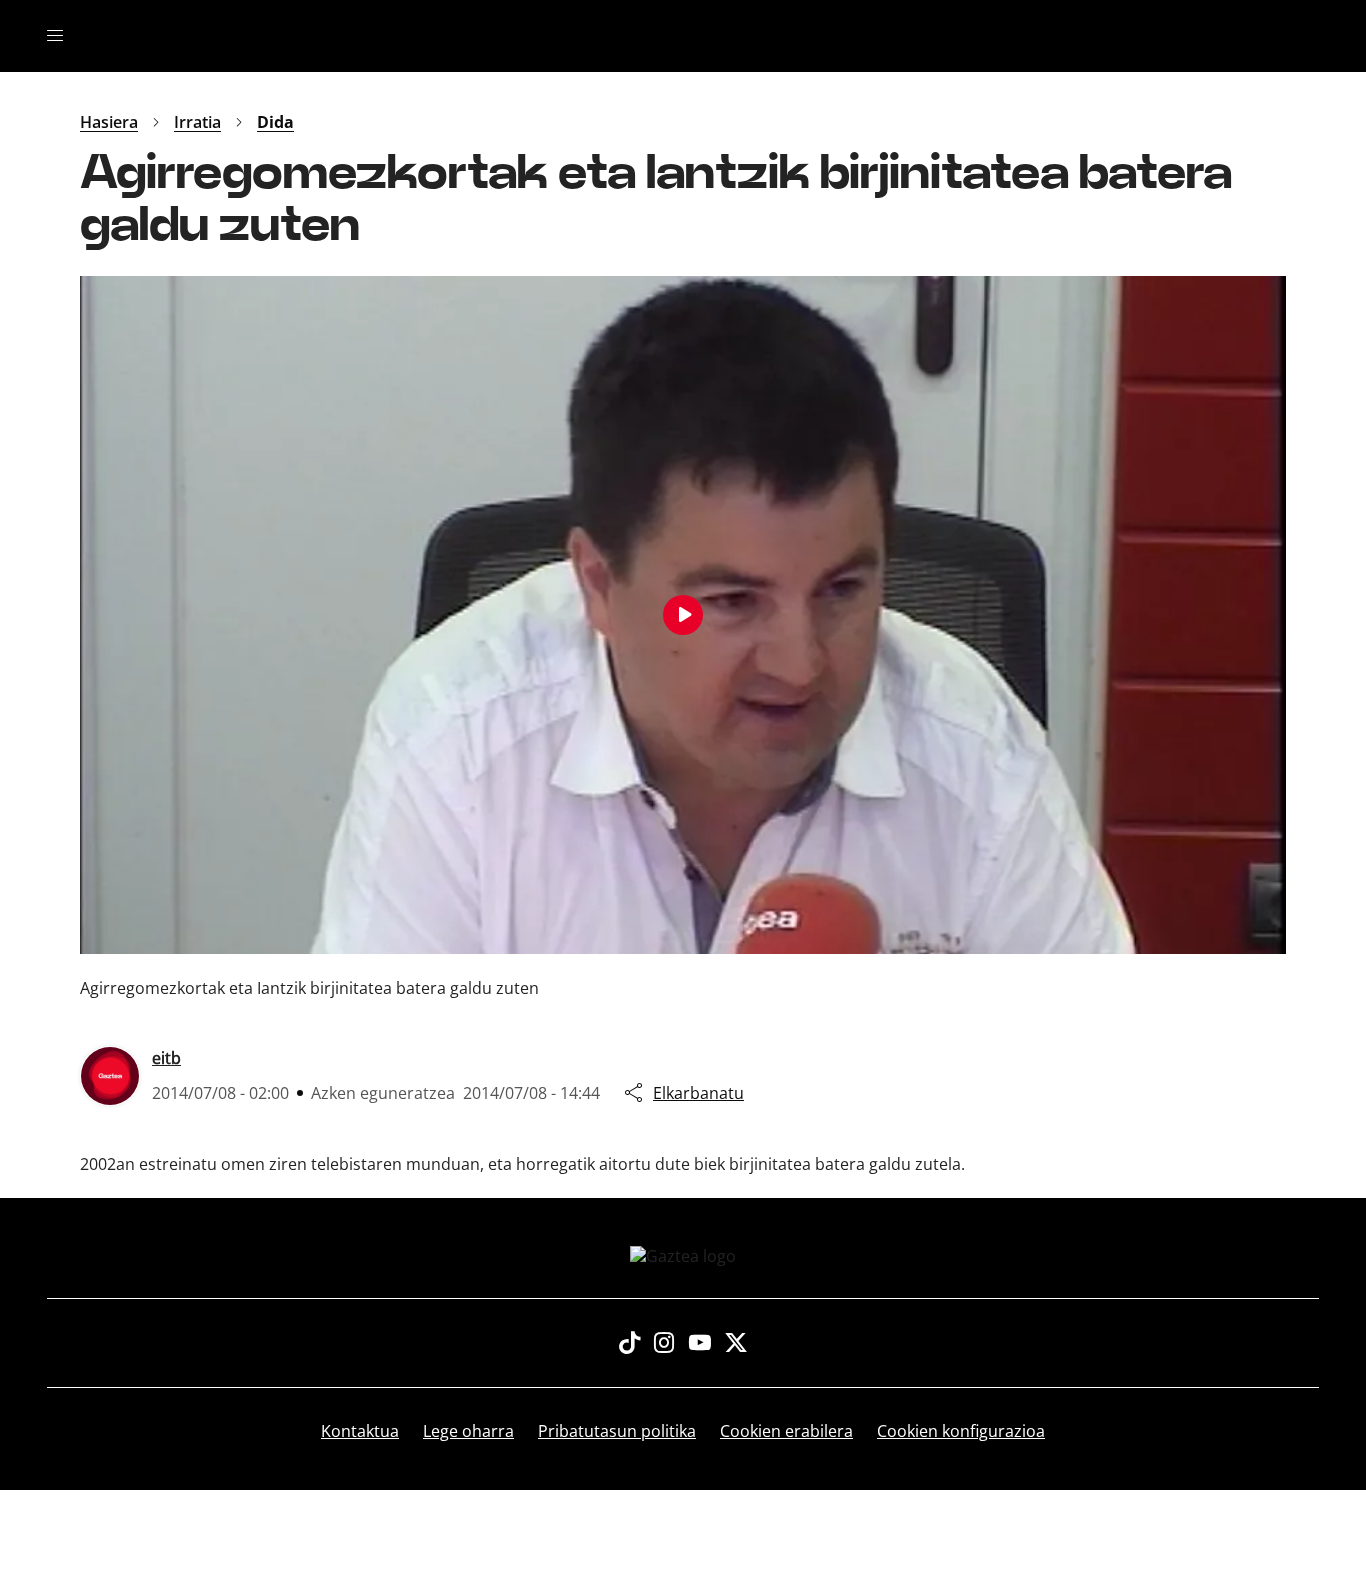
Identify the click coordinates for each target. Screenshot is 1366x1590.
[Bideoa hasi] (683, 615)
